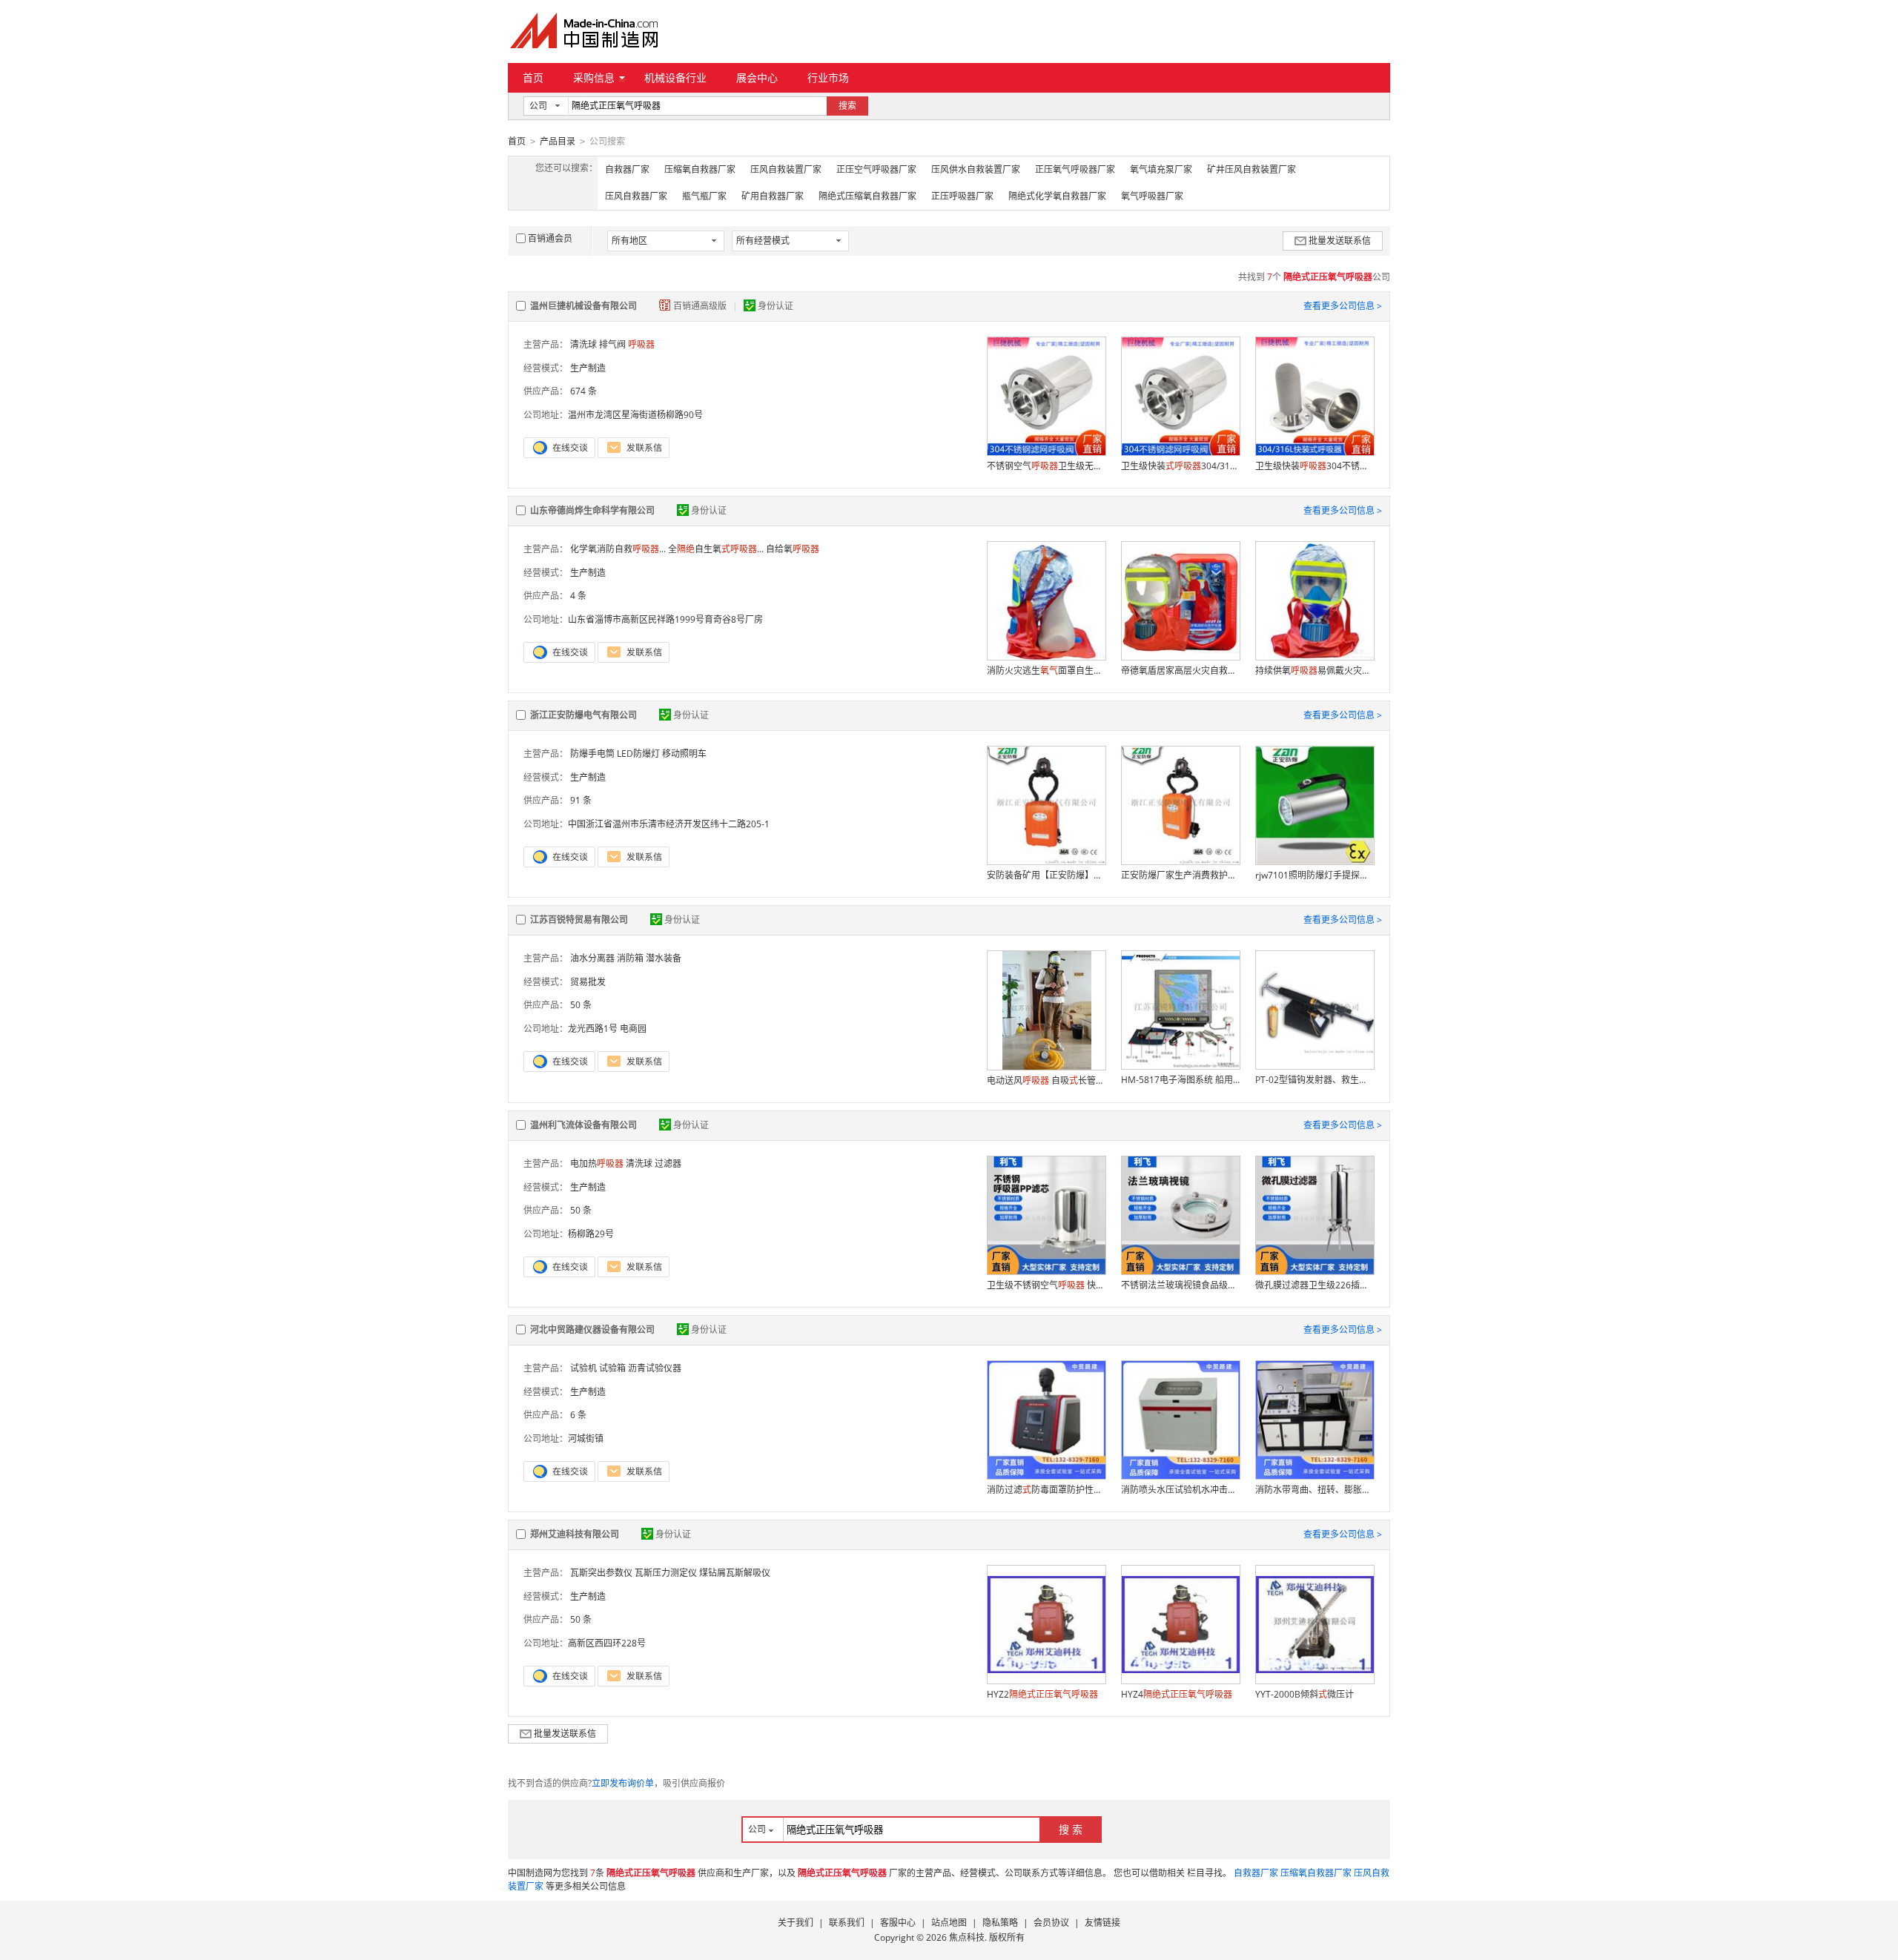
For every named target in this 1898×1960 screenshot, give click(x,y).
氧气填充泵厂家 (1161, 169)
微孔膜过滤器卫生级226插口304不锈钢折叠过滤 (1315, 1285)
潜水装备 (664, 958)
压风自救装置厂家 (786, 169)
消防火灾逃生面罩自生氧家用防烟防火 (1046, 671)
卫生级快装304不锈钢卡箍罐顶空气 (1315, 466)
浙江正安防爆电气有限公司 (583, 715)
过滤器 (668, 1163)
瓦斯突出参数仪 (601, 1573)
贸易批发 (588, 982)
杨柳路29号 (591, 1234)
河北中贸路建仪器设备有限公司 (592, 1330)
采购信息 (594, 77)
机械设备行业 (675, 77)
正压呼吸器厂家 (962, 196)
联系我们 (847, 1923)
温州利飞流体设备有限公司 (583, 1125)
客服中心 (898, 1923)
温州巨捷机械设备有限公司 (583, 306)
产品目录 (558, 141)
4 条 (578, 596)
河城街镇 (586, 1438)
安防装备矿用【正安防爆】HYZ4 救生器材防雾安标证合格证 (1046, 875)
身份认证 (776, 306)
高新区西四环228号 (607, 1643)
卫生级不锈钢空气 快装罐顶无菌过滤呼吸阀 (1046, 1285)
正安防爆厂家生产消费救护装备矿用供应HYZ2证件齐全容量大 (1180, 875)
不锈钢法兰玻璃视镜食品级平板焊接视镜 (1180, 1285)
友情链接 (1102, 1923)
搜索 (847, 106)
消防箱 (630, 958)
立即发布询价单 (623, 1783)
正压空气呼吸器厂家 (876, 169)
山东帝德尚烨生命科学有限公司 (592, 510)
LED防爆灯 (638, 754)
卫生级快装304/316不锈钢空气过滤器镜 (1180, 466)
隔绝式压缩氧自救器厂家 (867, 196)
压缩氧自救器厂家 (700, 169)
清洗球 (583, 344)
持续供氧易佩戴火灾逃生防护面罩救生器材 (1315, 671)
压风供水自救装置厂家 (976, 169)
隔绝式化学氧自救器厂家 (1057, 196)
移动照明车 (684, 754)
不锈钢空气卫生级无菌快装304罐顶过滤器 (1046, 466)
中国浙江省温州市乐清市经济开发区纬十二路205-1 (669, 824)
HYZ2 (1042, 1694)
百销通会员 (550, 238)
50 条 (581, 1005)
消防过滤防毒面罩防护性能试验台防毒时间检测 (1046, 1490)
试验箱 (612, 1368)
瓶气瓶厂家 (704, 196)
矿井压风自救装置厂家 (1251, 169)
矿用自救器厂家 (773, 196)
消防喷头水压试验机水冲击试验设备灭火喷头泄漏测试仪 (1180, 1490)
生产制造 (588, 368)
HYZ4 (1177, 1694)
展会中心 (757, 77)
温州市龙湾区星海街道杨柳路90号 (635, 415)
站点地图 (949, 1923)
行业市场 (828, 77)
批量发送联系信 (1340, 241)
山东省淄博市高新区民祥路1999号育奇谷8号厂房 (665, 619)
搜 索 (1071, 1829)
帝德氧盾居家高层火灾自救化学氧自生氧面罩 (1180, 671)
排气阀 (612, 344)
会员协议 (1051, 1923)
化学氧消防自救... (618, 549)
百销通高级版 (701, 306)
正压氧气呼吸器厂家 (1075, 169)
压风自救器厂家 (636, 196)
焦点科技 (967, 1937)
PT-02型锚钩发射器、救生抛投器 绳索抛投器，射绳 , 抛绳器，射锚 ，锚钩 (1315, 1080)
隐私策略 (1000, 1923)
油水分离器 (592, 958)
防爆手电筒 (592, 754)
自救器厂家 (627, 169)
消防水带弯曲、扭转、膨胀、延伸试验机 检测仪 (1315, 1490)
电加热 (597, 1163)
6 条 (578, 1415)
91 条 (581, 800)
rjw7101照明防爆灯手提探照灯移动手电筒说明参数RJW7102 (1315, 875)
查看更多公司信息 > (1343, 306)
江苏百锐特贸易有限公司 (579, 920)
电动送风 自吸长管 (1046, 1080)
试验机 (583, 1368)
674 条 (583, 391)
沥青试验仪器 (655, 1368)
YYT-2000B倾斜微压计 (1305, 1694)
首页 (533, 77)
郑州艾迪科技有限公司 (575, 1534)
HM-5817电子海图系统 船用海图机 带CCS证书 (1180, 1080)
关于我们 (796, 1923)
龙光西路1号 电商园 (607, 1029)
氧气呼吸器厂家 (1152, 196)
